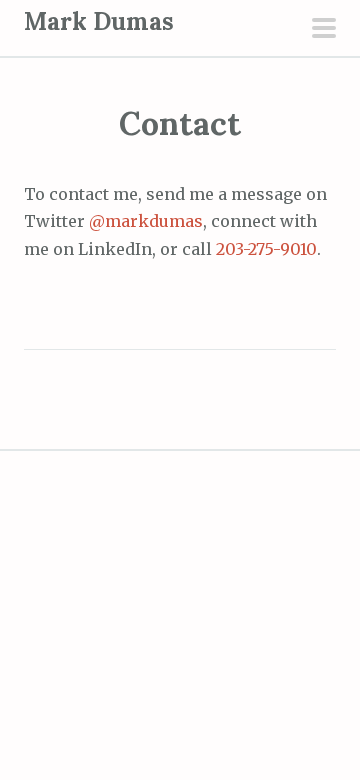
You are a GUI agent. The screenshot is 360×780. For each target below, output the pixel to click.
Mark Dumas (99, 21)
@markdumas (146, 221)
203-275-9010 (266, 249)
